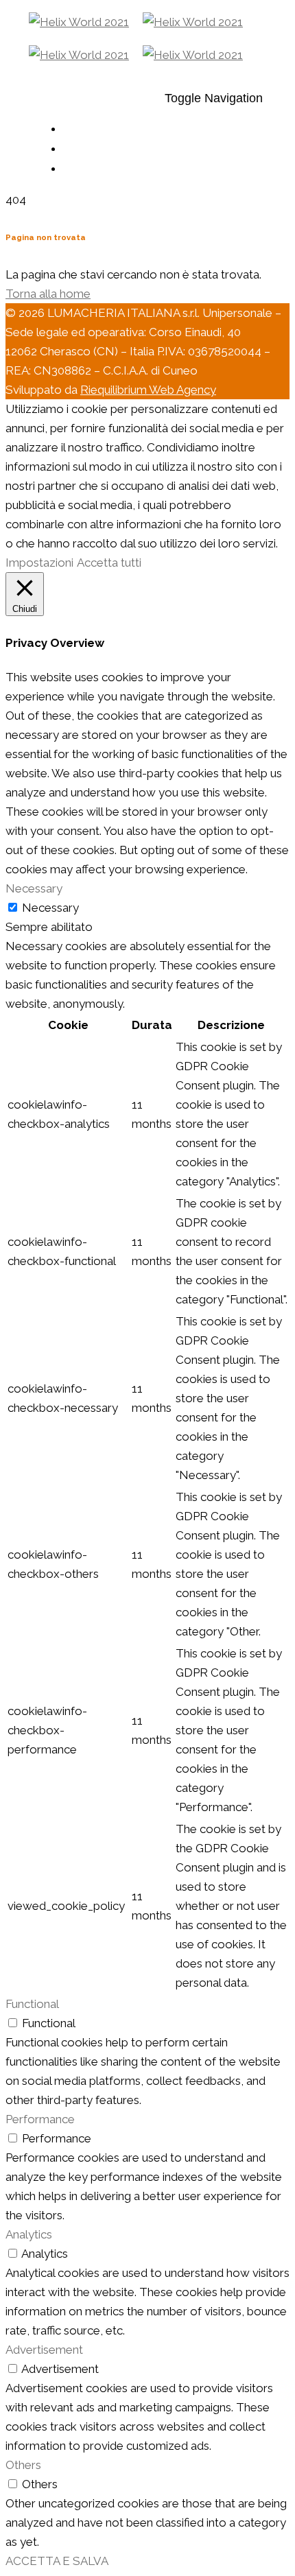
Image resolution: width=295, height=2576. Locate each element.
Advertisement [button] (44, 2350)
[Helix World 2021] (136, 22)
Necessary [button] (34, 888)
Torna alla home (48, 294)
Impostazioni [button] (39, 563)
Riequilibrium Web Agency (148, 390)
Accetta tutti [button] (109, 563)
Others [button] (23, 2465)
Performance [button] (40, 2119)
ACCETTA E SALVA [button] (57, 2561)
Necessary (50, 908)
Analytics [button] (29, 2234)
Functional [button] (32, 2004)
